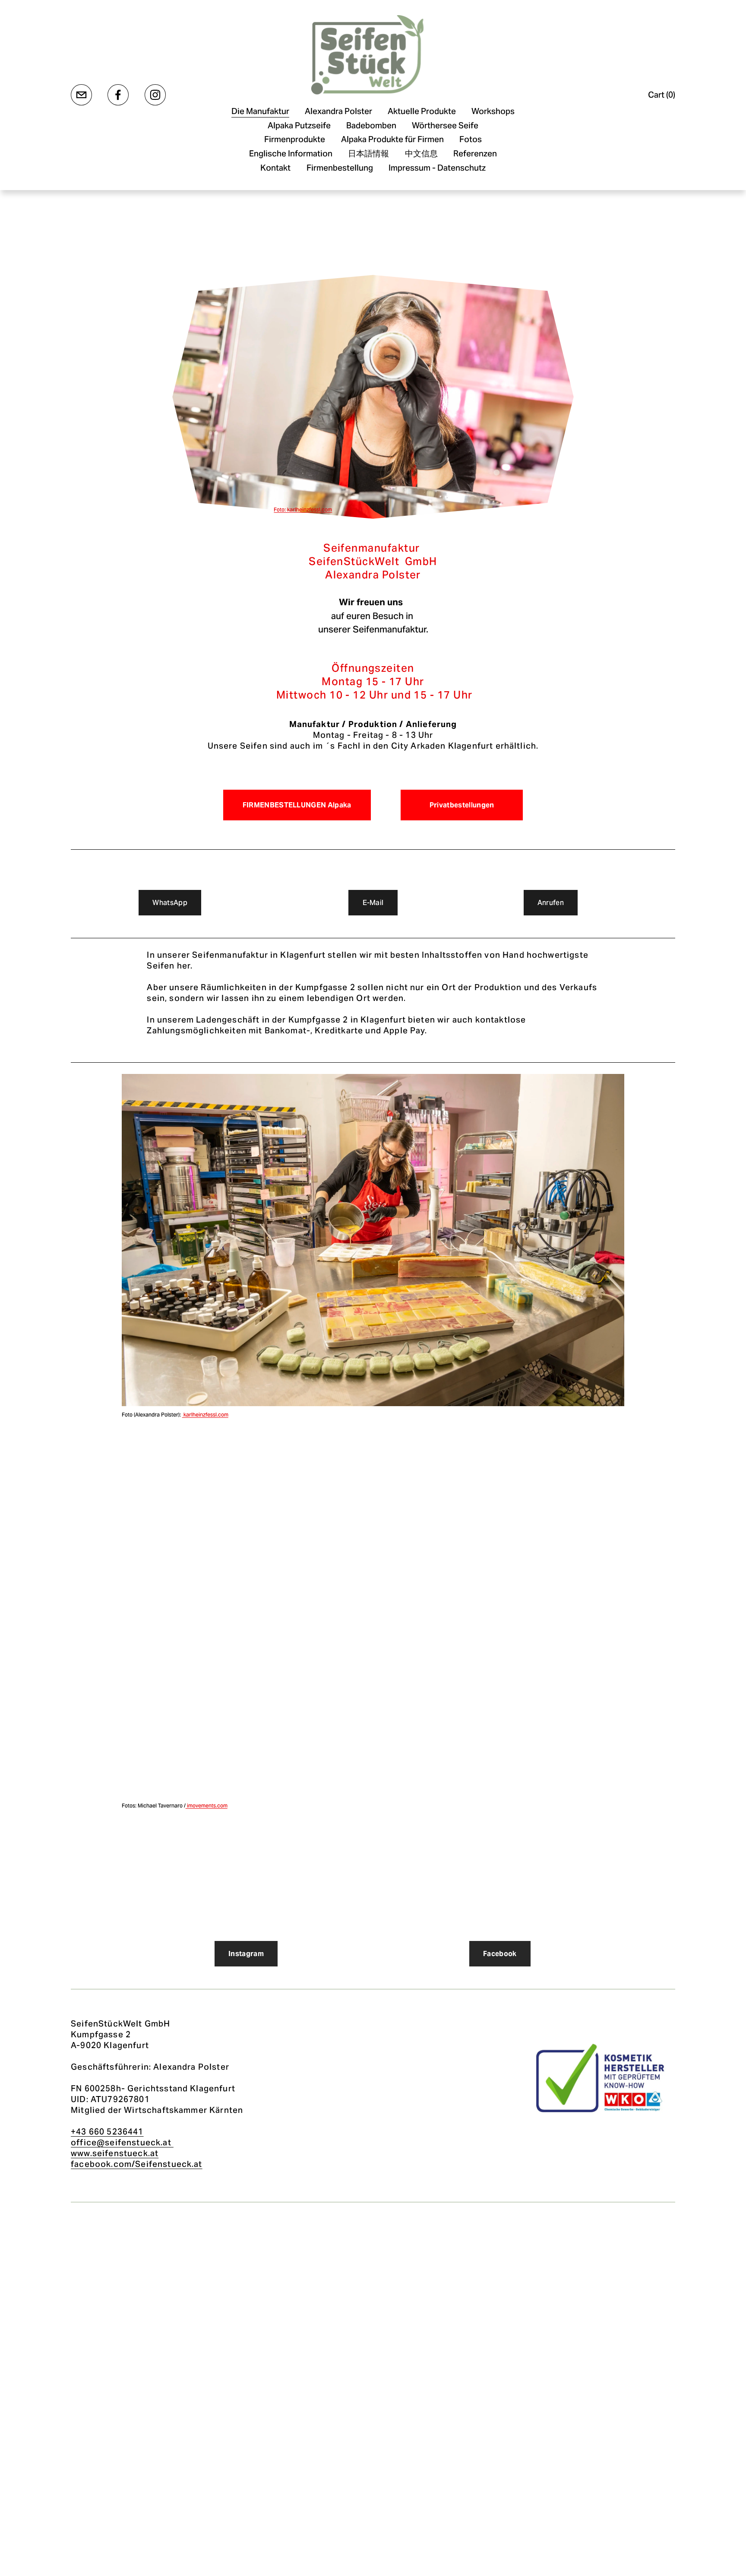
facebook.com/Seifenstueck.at (137, 2164)
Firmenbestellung (340, 168)
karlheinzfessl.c (202, 1415)
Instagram (246, 1954)
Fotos (471, 139)
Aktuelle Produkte (422, 111)
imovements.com (207, 1806)
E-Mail (373, 903)
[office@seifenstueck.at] (81, 95)
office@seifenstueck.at (122, 2142)
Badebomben (371, 125)
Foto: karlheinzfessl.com (303, 510)
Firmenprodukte (295, 139)
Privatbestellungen (462, 805)
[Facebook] (118, 95)
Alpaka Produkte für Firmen (392, 139)
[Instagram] (155, 95)
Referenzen (475, 153)
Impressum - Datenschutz (437, 168)
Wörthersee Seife (445, 125)
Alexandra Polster (338, 111)
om (225, 1415)
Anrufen (551, 903)
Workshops (493, 111)
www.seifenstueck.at (115, 2153)
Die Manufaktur (260, 111)
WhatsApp (170, 903)
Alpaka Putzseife (299, 125)
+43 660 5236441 (107, 2131)
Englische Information (291, 153)
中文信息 (421, 153)
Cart (662, 95)
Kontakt (275, 168)
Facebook (500, 1954)
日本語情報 (368, 153)
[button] (185, 1489)
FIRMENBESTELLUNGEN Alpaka (297, 805)
